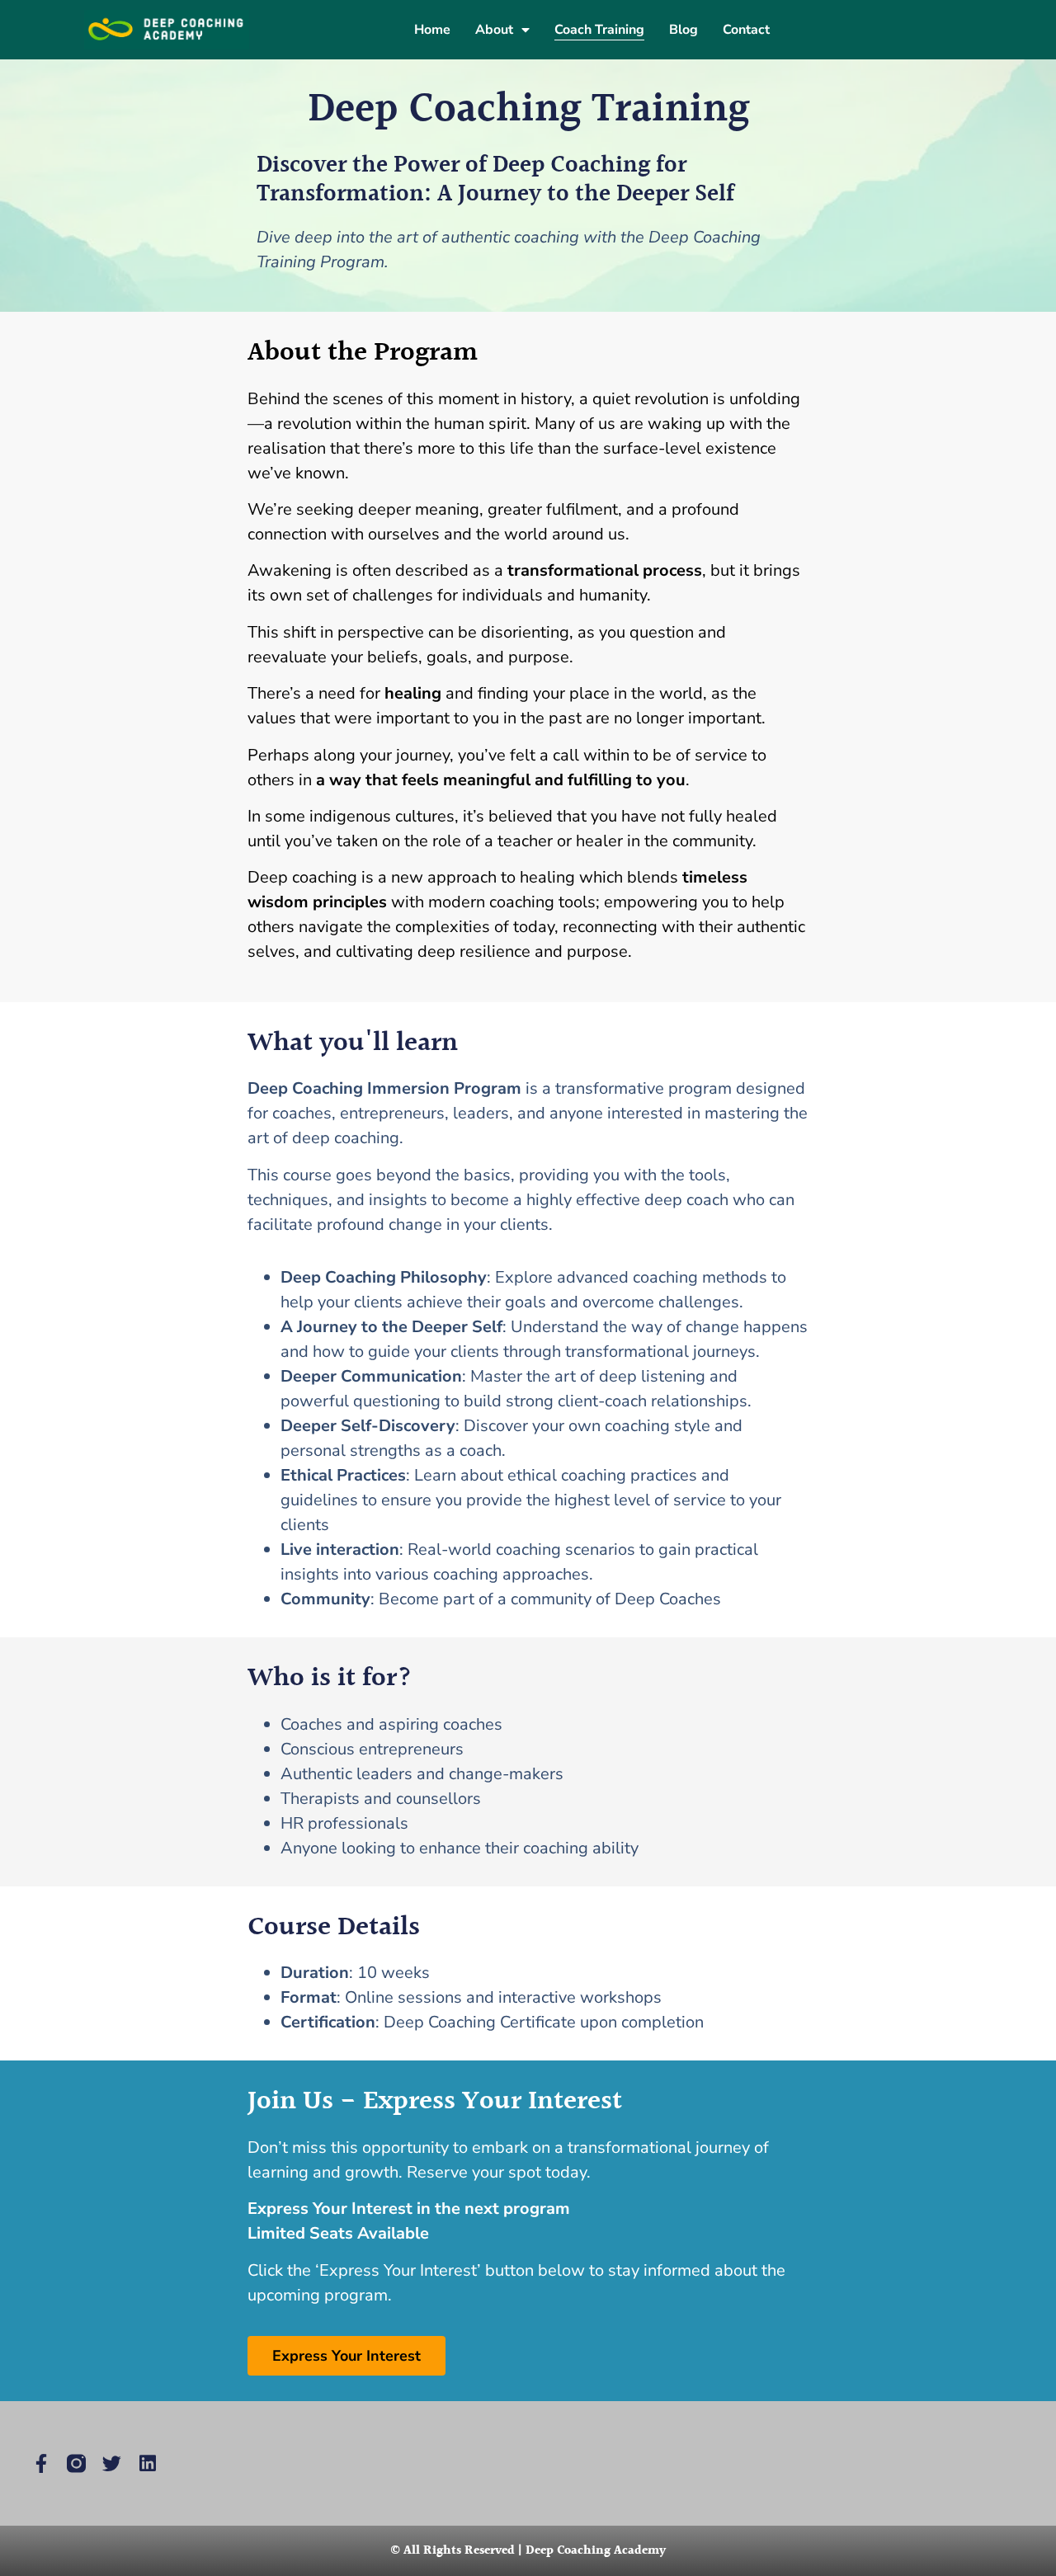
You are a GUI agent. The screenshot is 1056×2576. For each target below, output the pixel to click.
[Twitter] (112, 2463)
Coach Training (599, 30)
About (494, 30)
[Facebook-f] (41, 2463)
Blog (684, 30)
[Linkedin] (147, 2463)
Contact (746, 30)
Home (432, 30)
